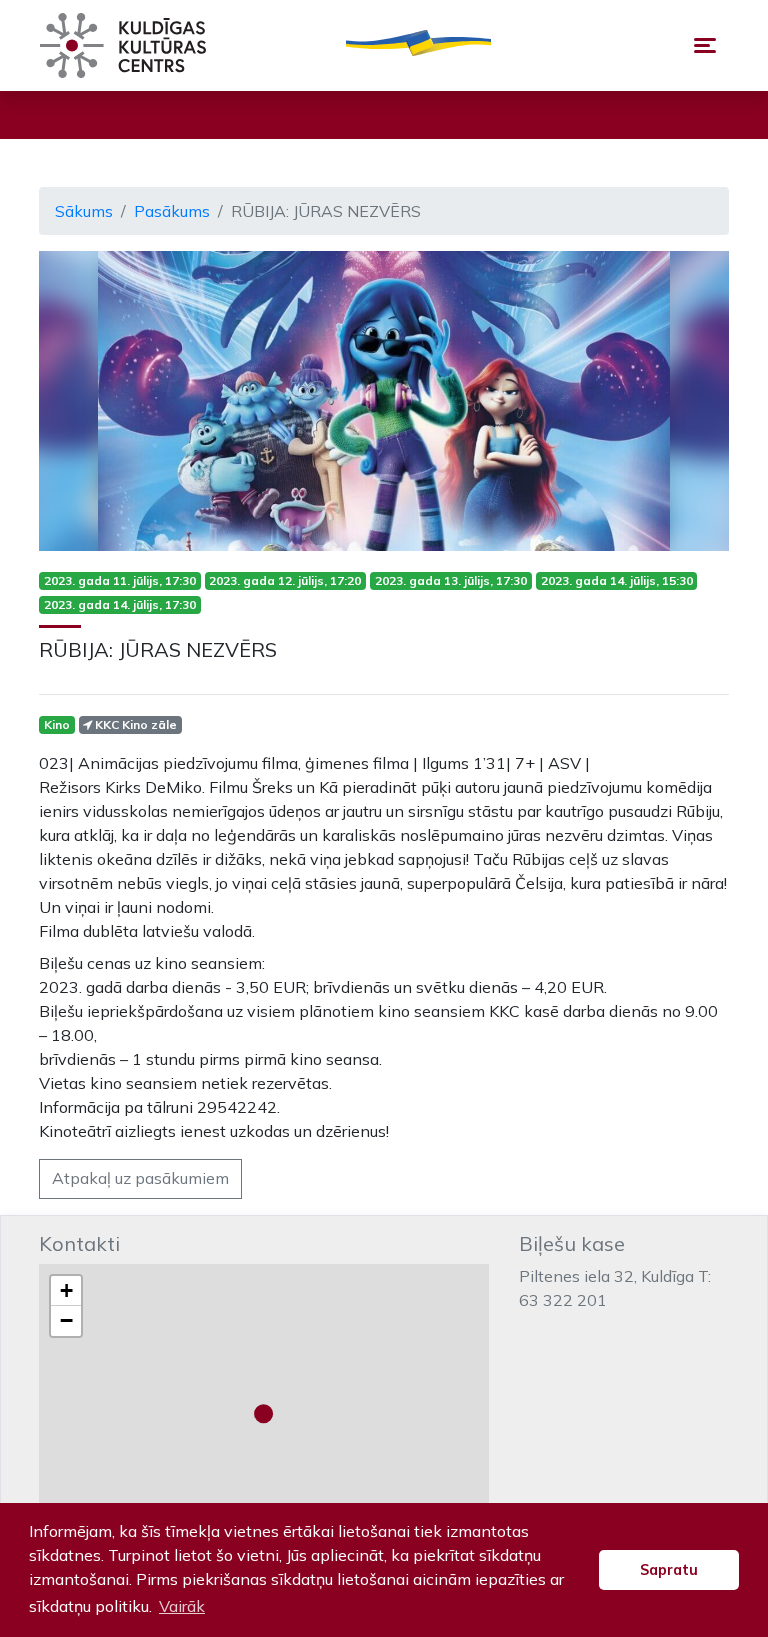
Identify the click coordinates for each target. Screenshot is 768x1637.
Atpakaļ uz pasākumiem (140, 1178)
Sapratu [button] (669, 1570)
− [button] (66, 1320)
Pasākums (172, 211)
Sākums (84, 211)
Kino (57, 724)
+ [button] (66, 1290)
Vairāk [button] (182, 1606)
